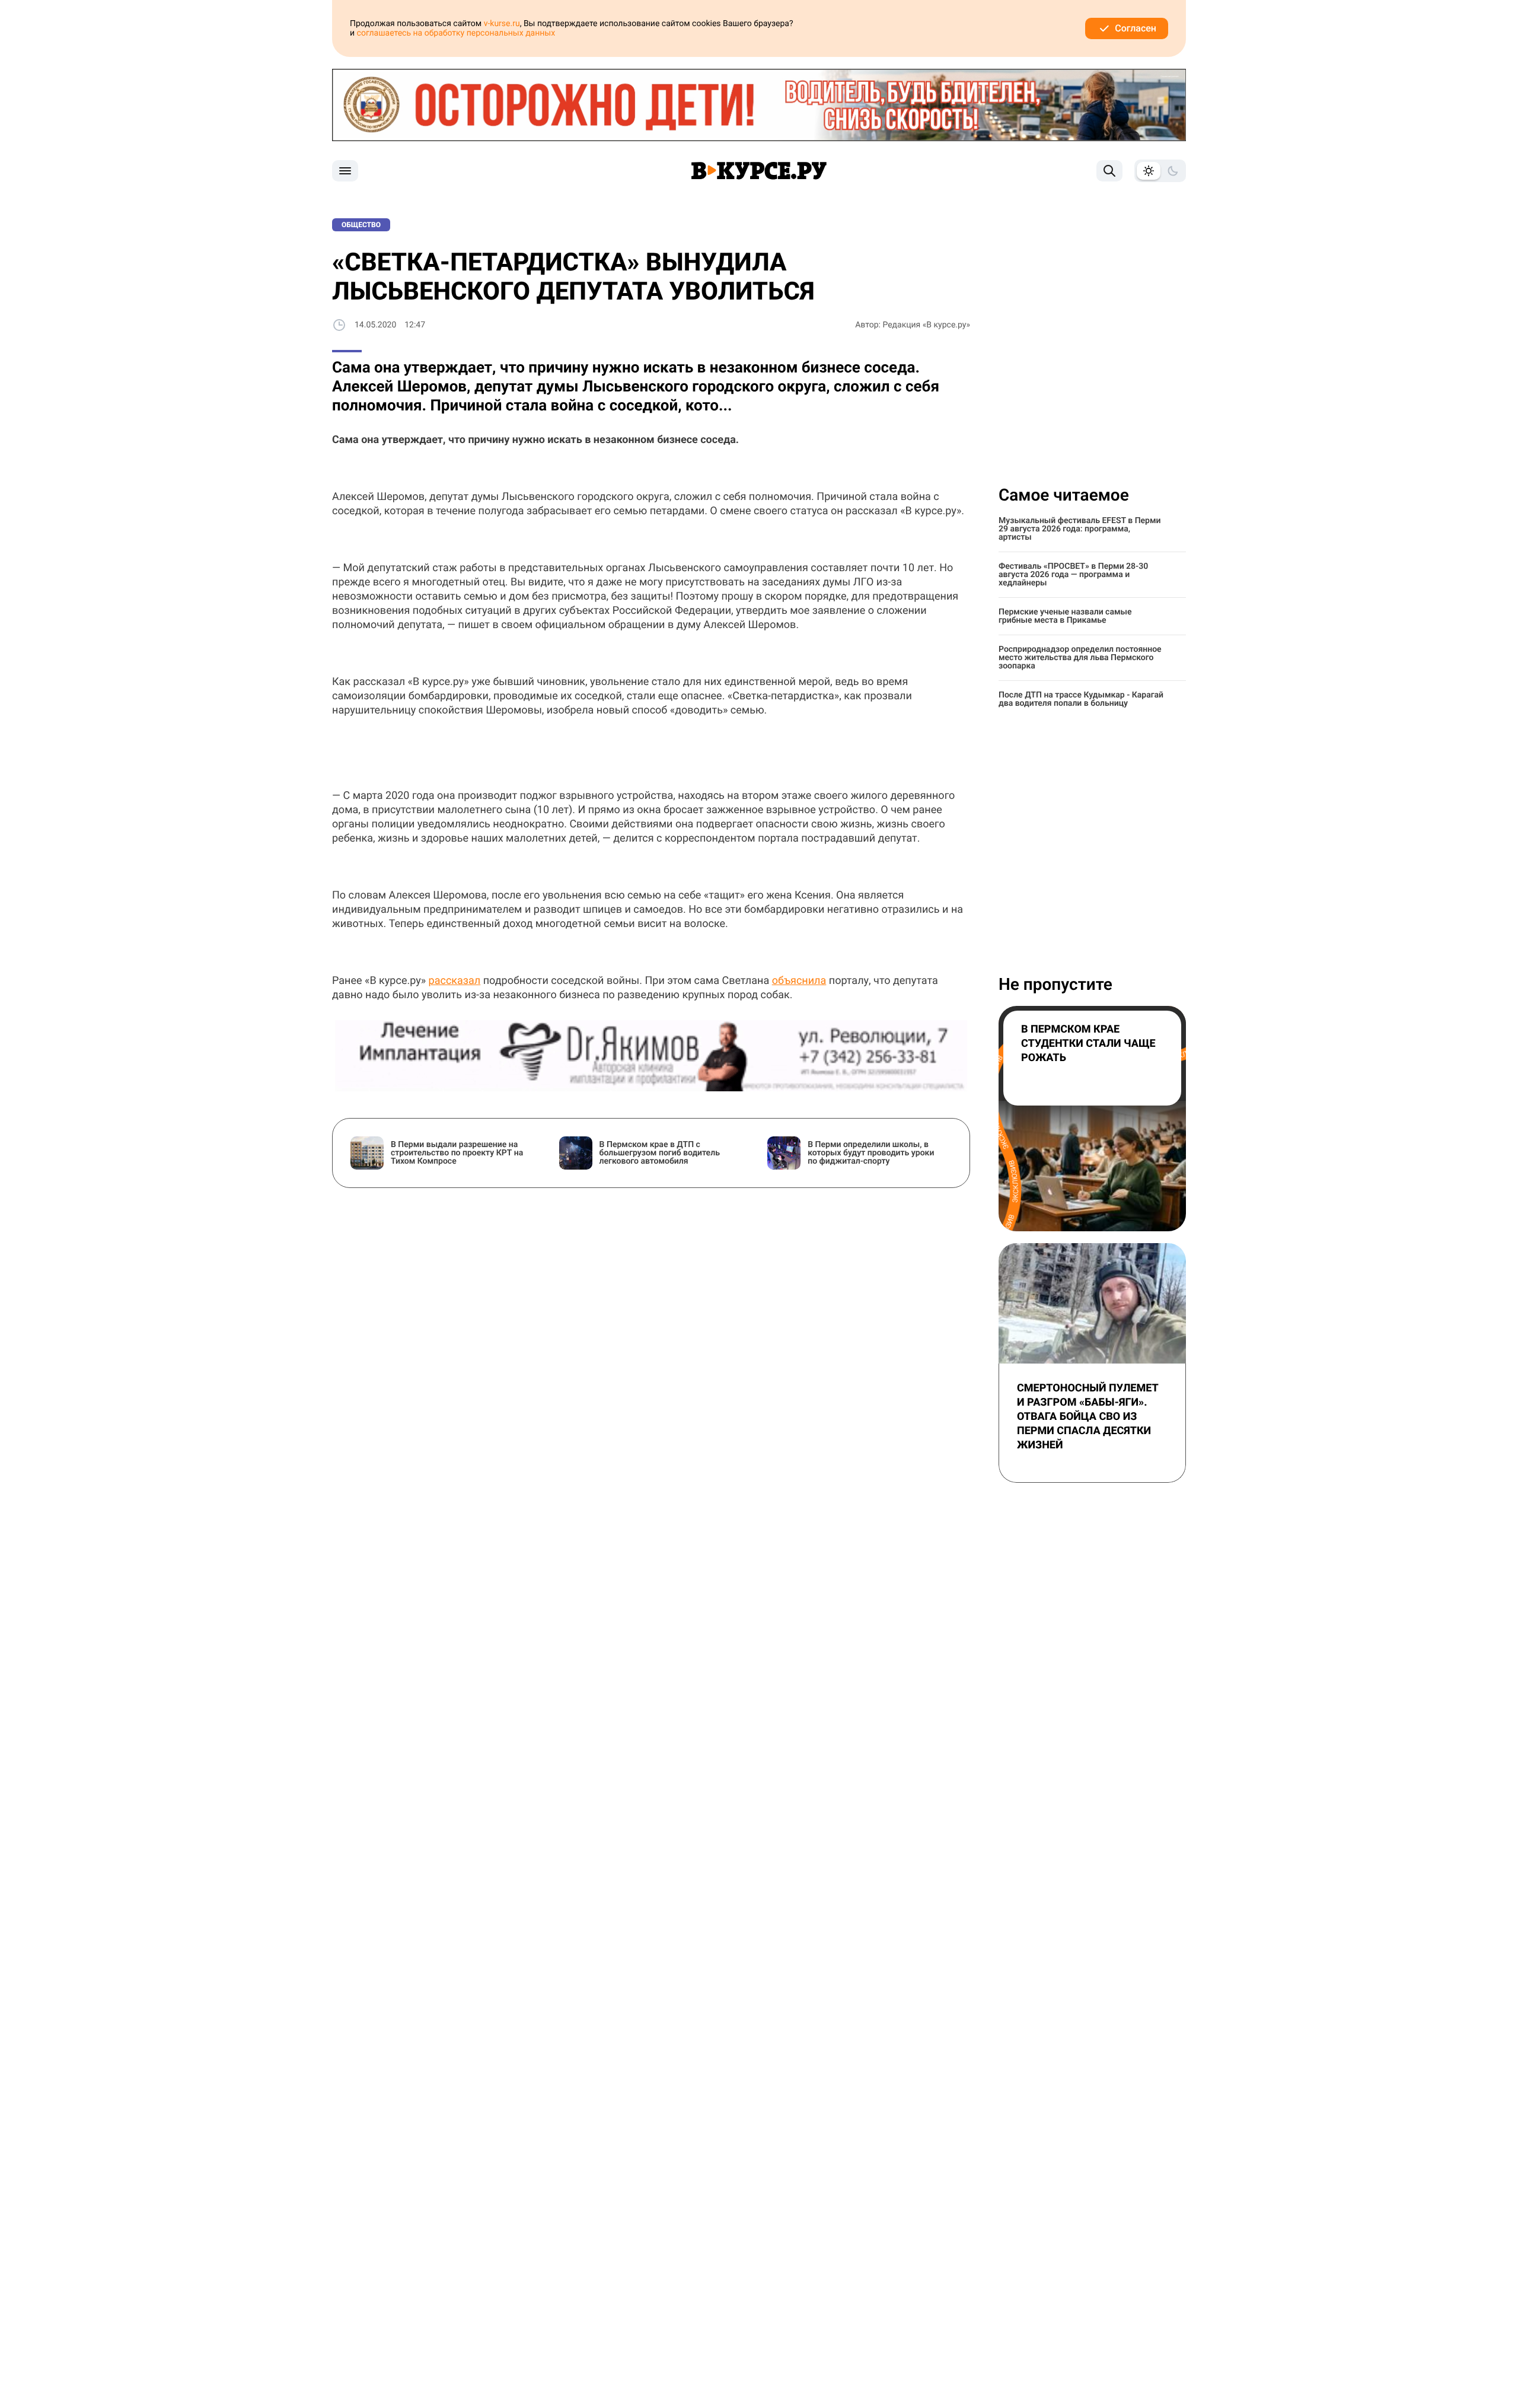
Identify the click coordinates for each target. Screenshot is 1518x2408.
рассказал (455, 981)
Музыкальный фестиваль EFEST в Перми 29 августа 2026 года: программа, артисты (1080, 529)
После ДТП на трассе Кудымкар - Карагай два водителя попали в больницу (1081, 699)
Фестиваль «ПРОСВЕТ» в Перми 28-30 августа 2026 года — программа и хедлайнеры (1073, 575)
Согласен (1136, 28)
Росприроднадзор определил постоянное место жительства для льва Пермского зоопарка (1080, 658)
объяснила (799, 981)
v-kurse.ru (502, 24)
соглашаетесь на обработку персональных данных (456, 33)
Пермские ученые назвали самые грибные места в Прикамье (1065, 616)
